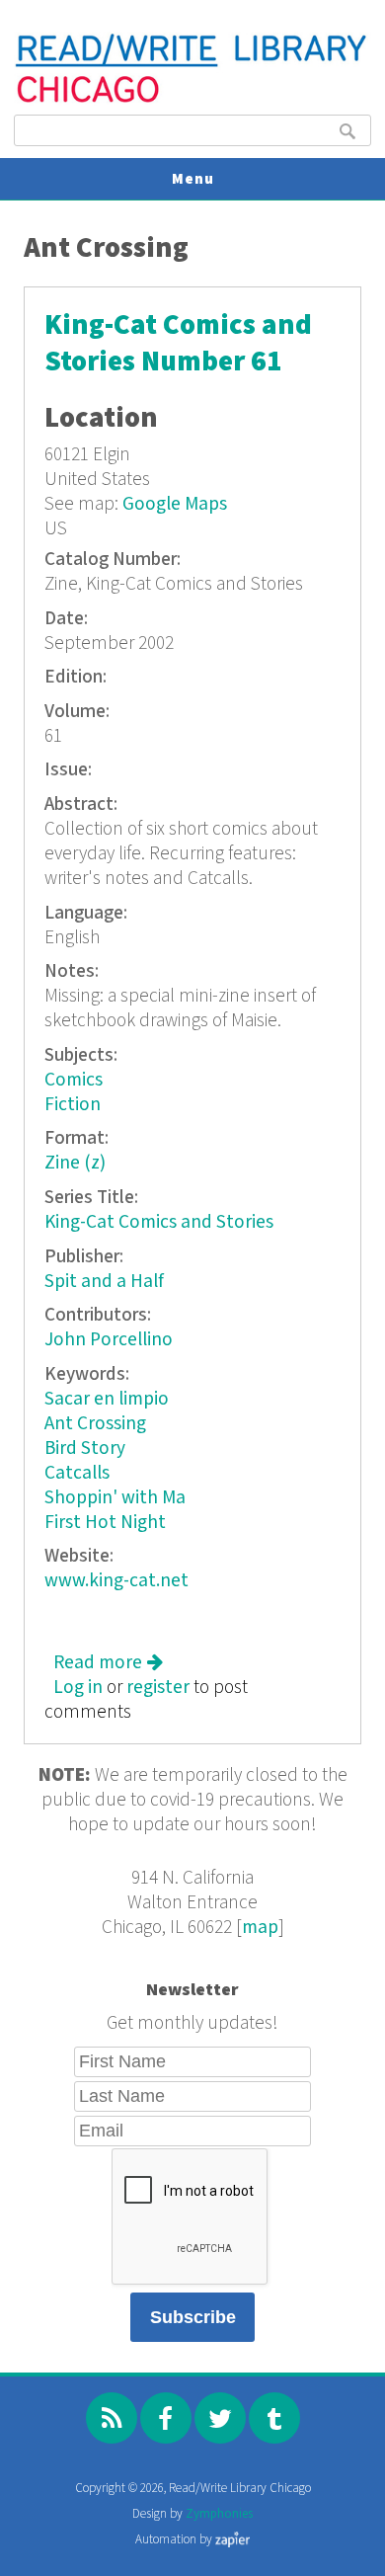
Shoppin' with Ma (115, 1498)
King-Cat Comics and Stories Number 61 (178, 344)
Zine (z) (75, 1163)
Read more (108, 1663)
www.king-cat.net (116, 1581)
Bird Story (85, 1449)
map (260, 1928)
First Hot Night (105, 1523)
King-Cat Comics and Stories (159, 1222)
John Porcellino (109, 1340)
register (158, 1688)
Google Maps (175, 504)
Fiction (73, 1105)
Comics (74, 1080)
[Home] (192, 100)
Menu (193, 179)
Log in (78, 1688)
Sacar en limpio (107, 1399)
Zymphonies (219, 2514)
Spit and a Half (104, 1282)
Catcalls (77, 1473)
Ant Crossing (95, 1424)
